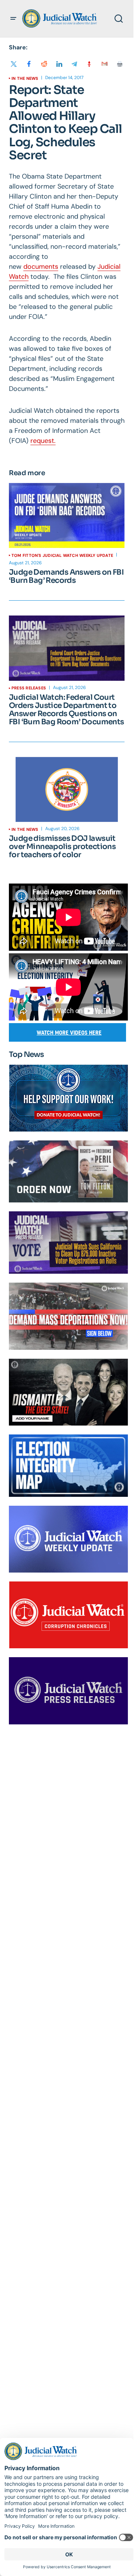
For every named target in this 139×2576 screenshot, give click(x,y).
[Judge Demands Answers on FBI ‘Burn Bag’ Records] (67, 516)
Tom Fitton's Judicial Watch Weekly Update (62, 555)
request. (43, 441)
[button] (13, 19)
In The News (25, 78)
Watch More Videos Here (69, 1033)
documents (41, 267)
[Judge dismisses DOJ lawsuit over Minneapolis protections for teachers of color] (67, 790)
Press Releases (29, 688)
